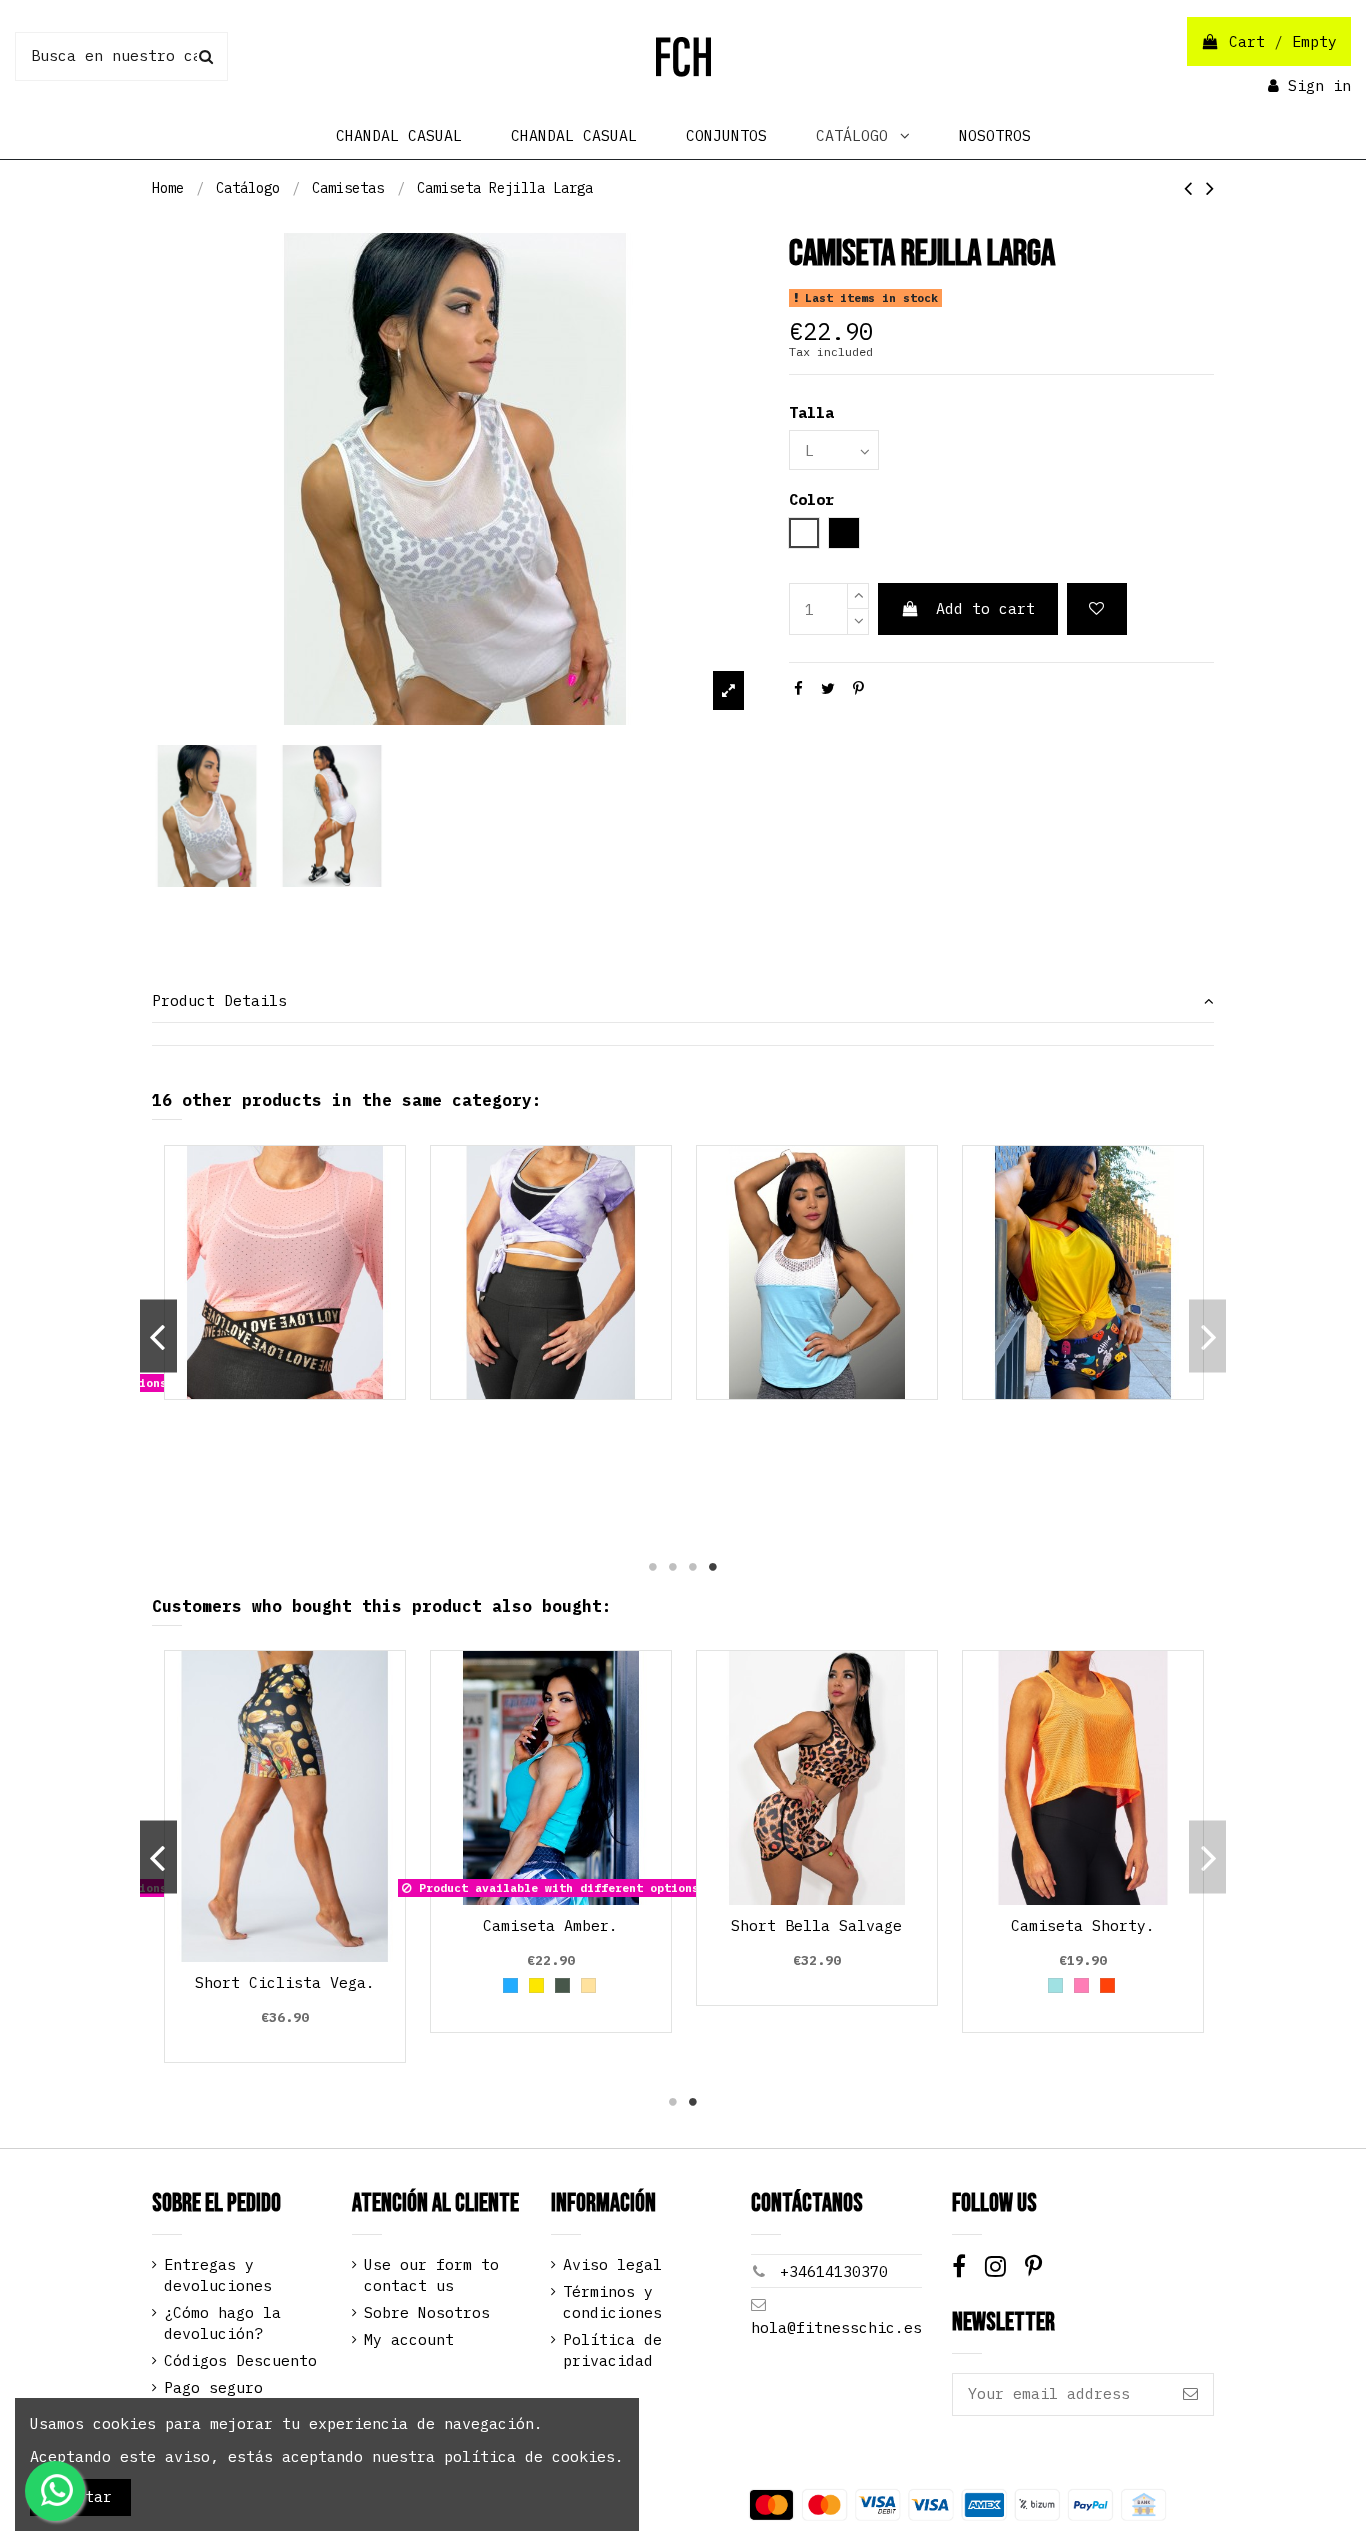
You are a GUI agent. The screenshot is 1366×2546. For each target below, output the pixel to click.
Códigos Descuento (240, 2360)
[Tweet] (828, 688)
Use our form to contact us (431, 2275)
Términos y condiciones (612, 2302)
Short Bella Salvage (816, 1925)
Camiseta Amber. (550, 1925)
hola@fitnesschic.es (836, 2327)
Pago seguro (213, 2387)
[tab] (683, 1002)
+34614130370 (834, 2271)
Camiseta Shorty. (1083, 1925)
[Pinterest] (858, 688)
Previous (158, 1336)
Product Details (219, 1000)
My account (409, 2339)
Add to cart (985, 608)
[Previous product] (1195, 187)
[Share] (798, 688)
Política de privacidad (612, 2350)
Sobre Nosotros (427, 2312)
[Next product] (1210, 187)
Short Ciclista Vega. (285, 1982)
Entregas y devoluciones (218, 2275)
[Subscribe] (1190, 2394)
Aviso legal (612, 2264)
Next (1207, 1336)
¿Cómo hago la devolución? (222, 2323)
